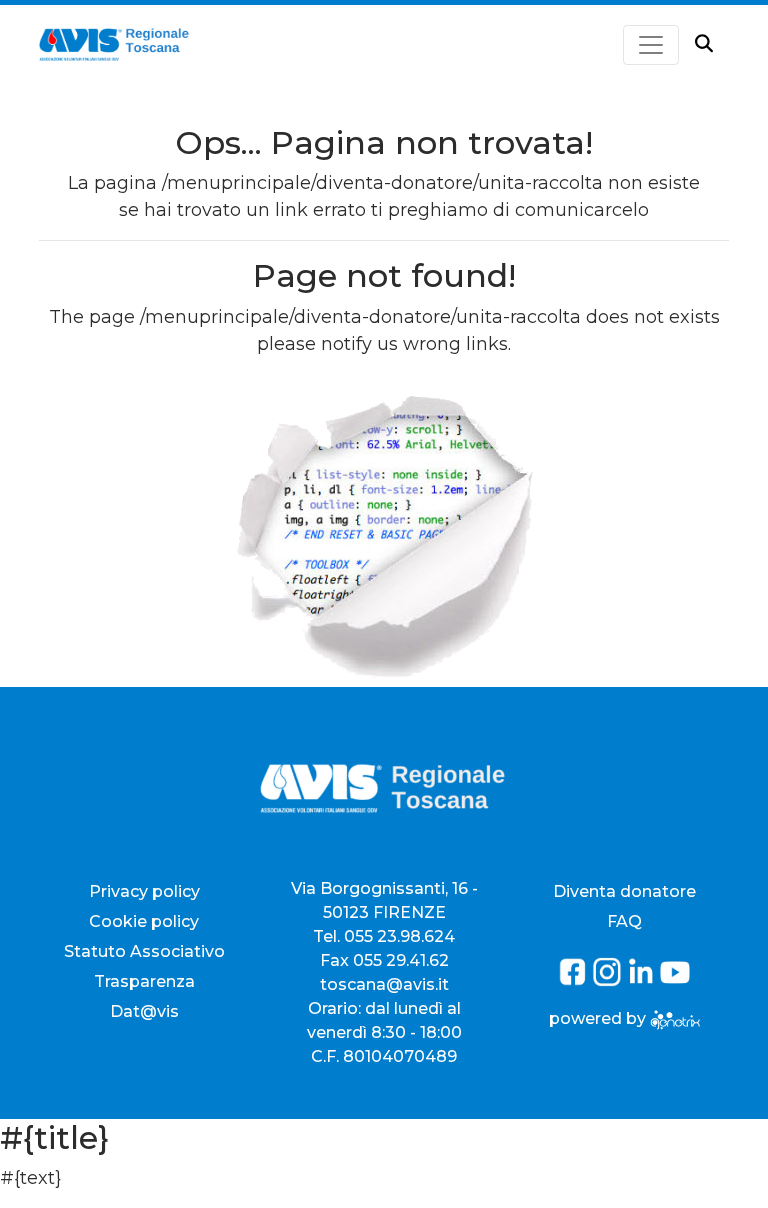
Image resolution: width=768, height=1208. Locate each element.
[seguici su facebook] (575, 980)
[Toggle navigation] (651, 45)
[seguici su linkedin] (643, 980)
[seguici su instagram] (609, 980)
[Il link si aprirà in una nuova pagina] (675, 1018)
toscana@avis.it (384, 984)
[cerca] (704, 44)
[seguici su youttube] (675, 980)
